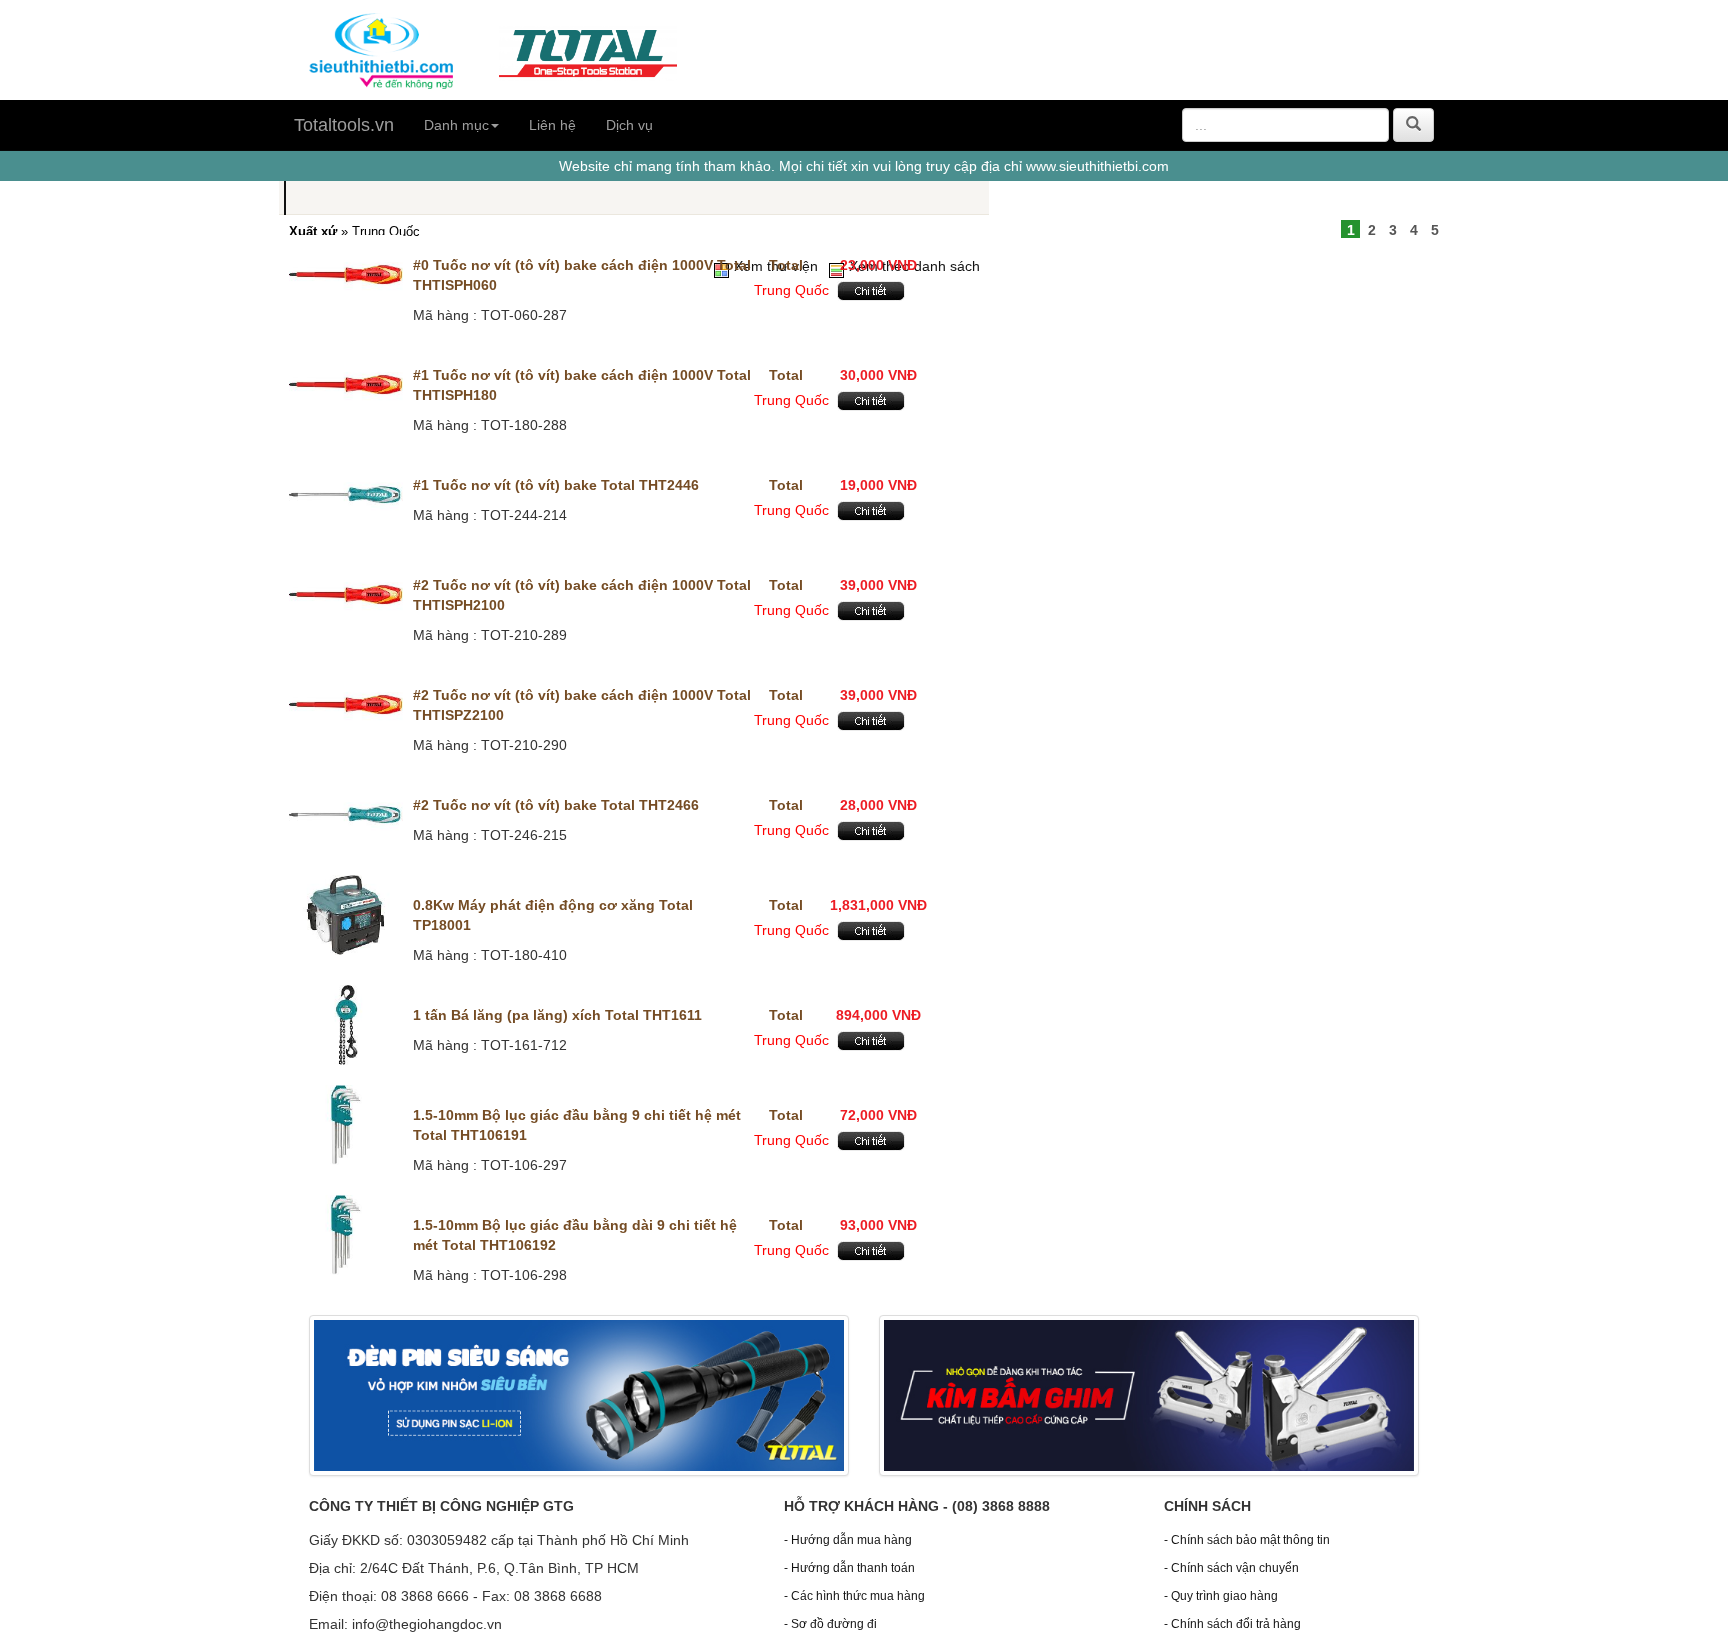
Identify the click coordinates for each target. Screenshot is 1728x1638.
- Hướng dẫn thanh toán (849, 1568)
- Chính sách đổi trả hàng (1232, 1624)
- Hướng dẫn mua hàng (848, 1540)
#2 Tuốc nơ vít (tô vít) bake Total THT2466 (556, 805)
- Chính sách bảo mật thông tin (1247, 1540)
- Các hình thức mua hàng (854, 1596)
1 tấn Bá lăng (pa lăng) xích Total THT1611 (557, 1015)
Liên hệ (552, 125)
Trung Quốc (791, 290)
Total (786, 265)
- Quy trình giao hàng (1221, 1596)
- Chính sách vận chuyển (1231, 1568)
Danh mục (456, 125)
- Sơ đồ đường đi (830, 1624)
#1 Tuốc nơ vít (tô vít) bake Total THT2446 (556, 485)
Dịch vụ (629, 125)
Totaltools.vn (344, 125)
